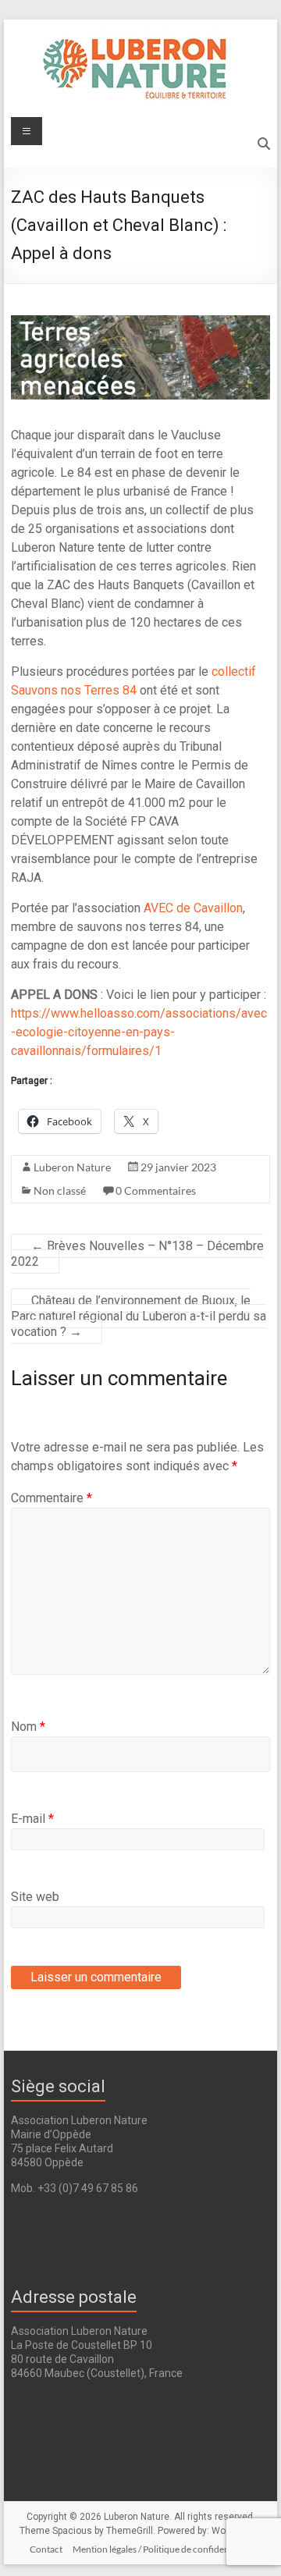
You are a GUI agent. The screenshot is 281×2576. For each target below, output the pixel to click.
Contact (46, 2549)
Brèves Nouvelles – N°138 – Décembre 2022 (137, 1254)
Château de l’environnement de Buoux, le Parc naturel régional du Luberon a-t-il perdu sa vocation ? (139, 1316)
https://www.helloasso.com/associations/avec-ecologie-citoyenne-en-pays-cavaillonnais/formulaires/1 (139, 1032)
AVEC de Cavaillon (193, 908)
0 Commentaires (156, 1190)
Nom (28, 1727)
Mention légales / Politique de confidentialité (162, 2549)
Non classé (60, 1190)
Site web (35, 1897)
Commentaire (52, 1498)
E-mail (32, 1819)
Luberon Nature (72, 1167)
